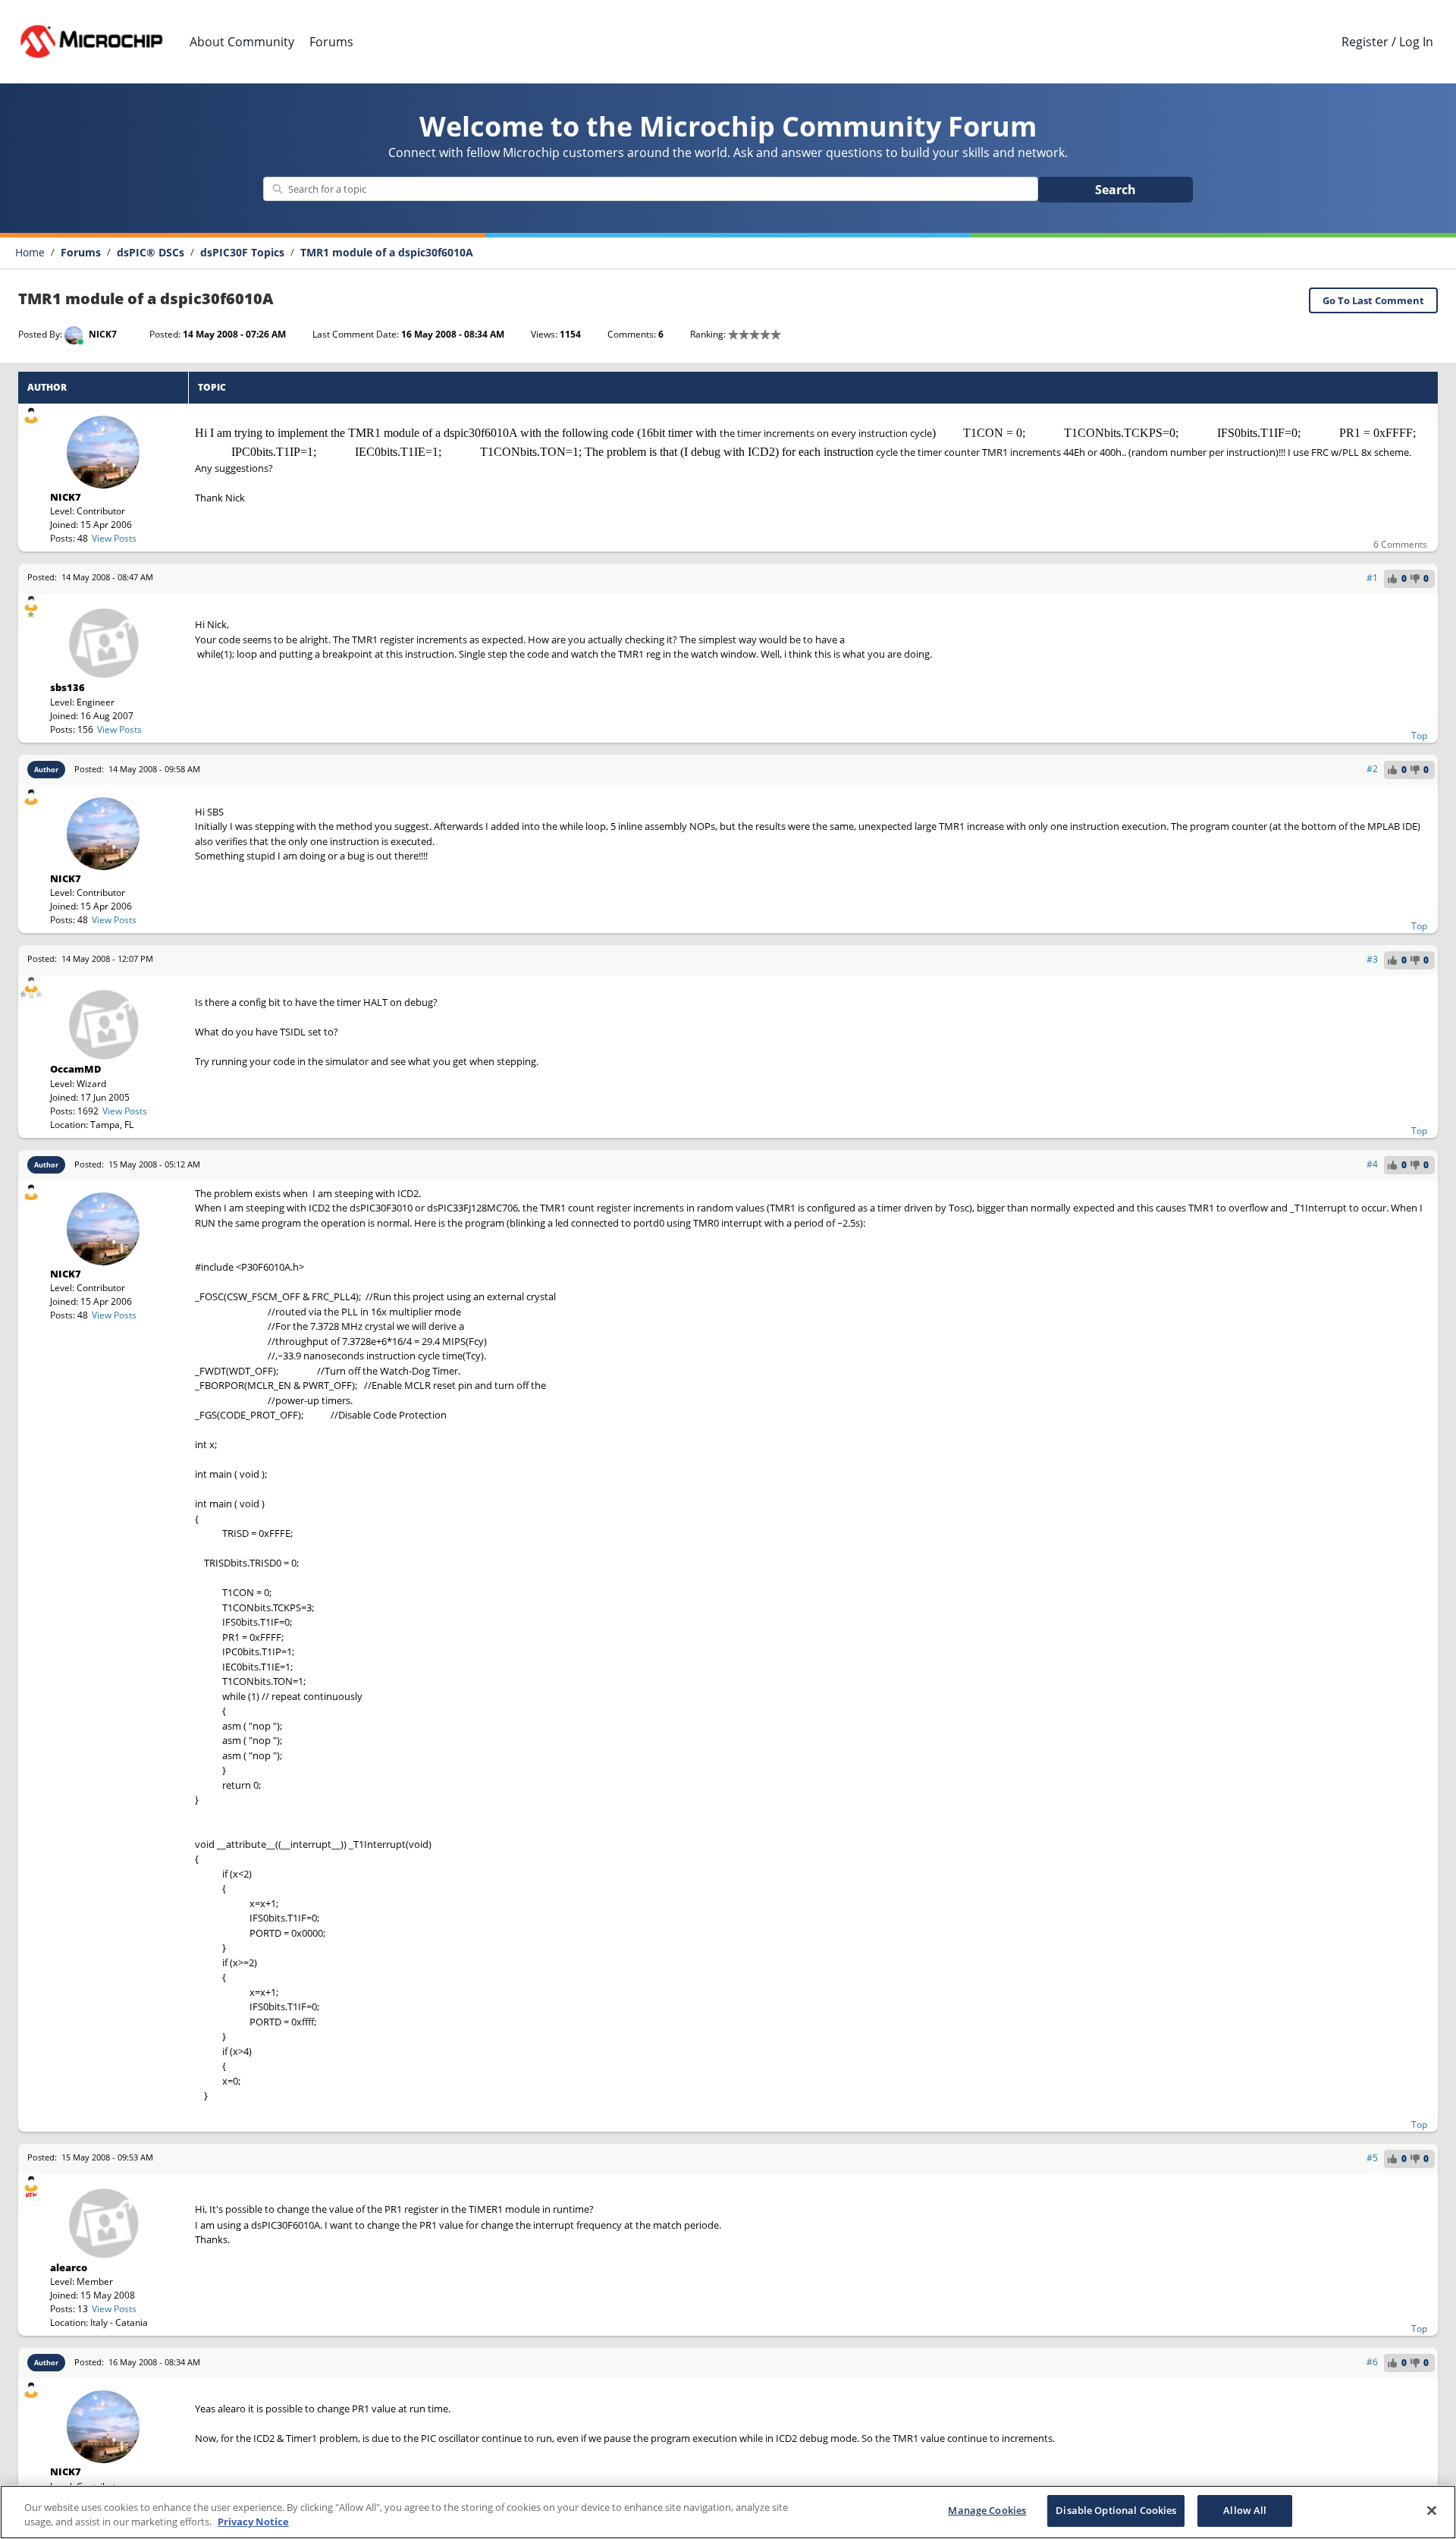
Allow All (1245, 2510)
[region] (728, 2512)
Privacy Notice (253, 2522)
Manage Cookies (987, 2510)
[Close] (1432, 2510)
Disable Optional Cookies (1116, 2510)
